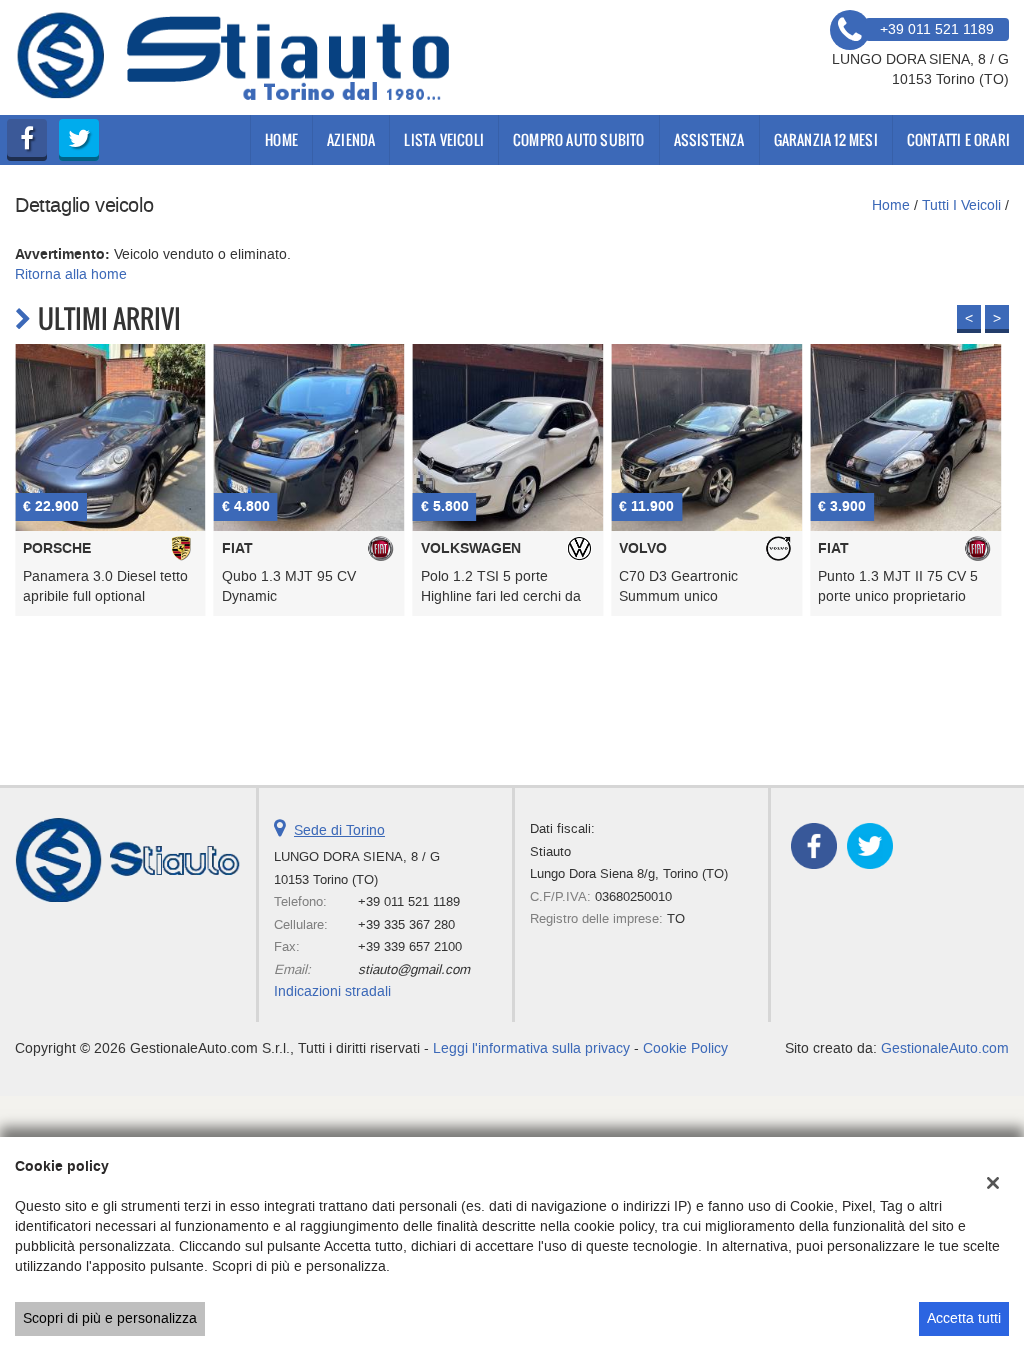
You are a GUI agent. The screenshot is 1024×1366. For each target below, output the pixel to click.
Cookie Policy (685, 1048)
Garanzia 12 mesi (826, 139)
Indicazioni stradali (332, 991)
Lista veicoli (444, 139)
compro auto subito (579, 139)
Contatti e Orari (958, 139)
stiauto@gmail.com (414, 969)
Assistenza (709, 139)
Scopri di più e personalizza (110, 1318)
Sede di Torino (339, 830)
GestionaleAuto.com (945, 1048)
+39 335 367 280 (406, 924)
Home (281, 139)
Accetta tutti (964, 1318)
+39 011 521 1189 (409, 901)
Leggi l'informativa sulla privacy (531, 1048)
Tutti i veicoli (961, 205)
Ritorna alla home (71, 274)
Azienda (351, 139)
